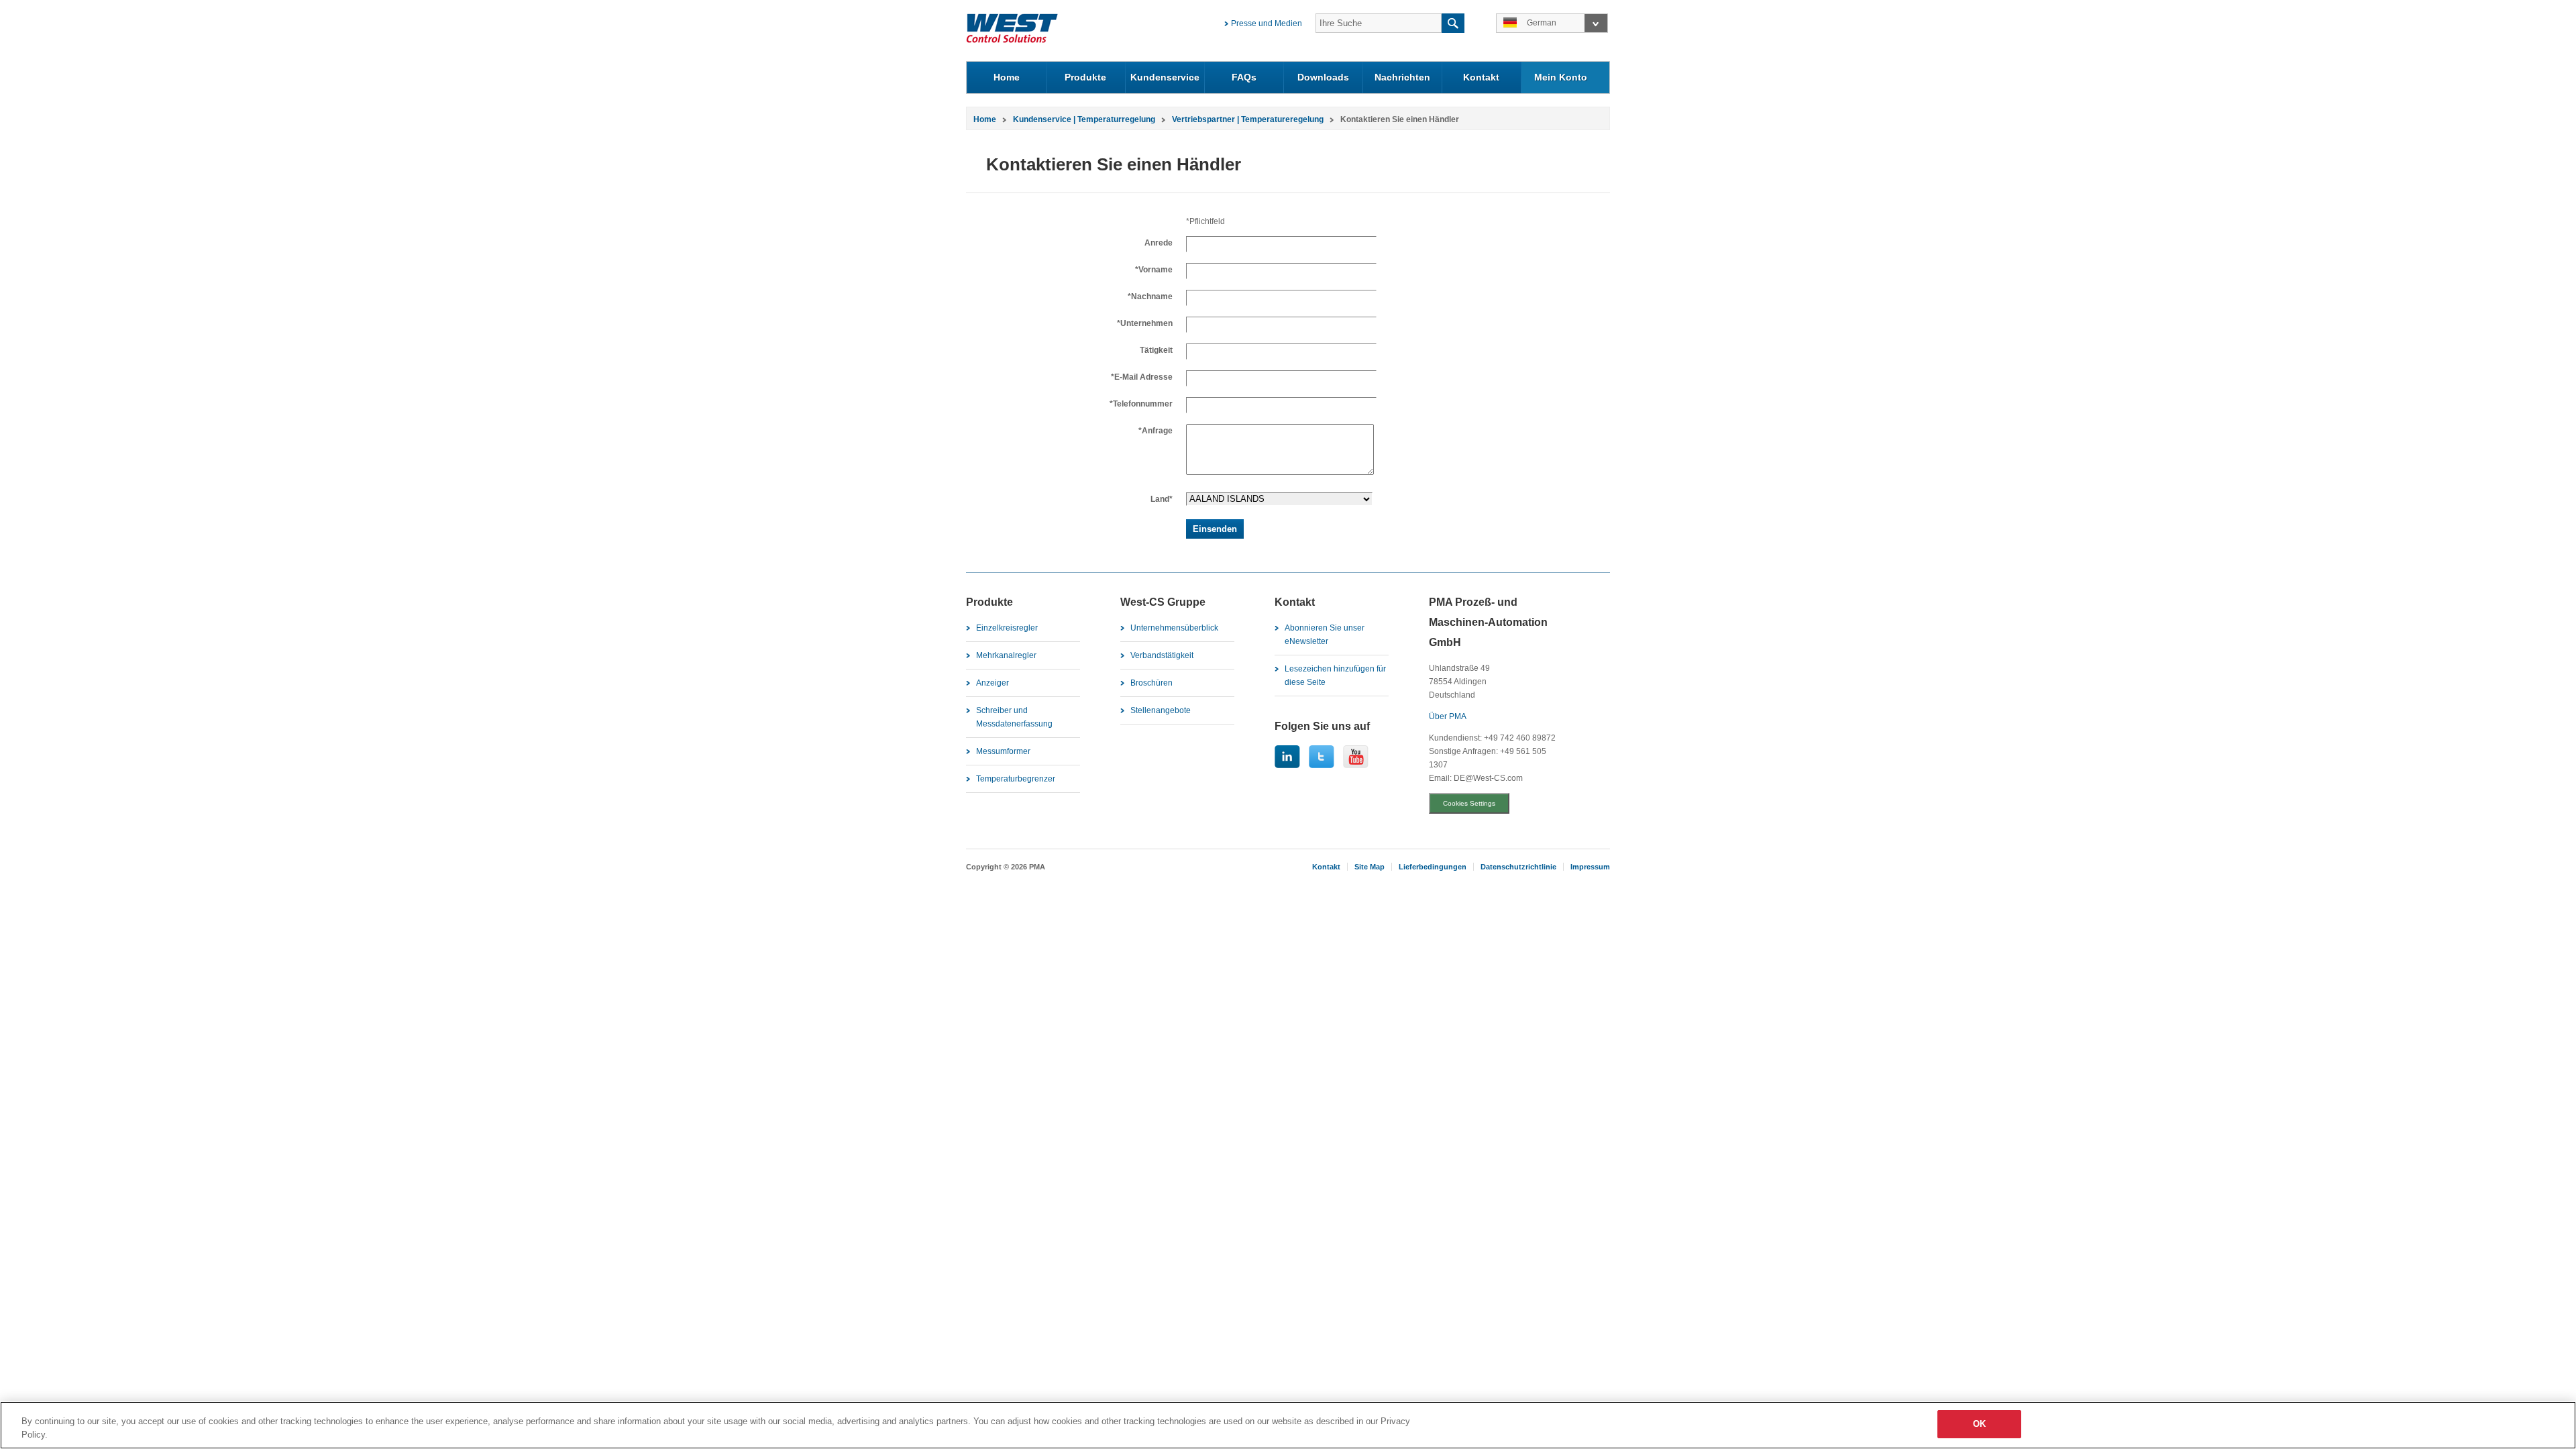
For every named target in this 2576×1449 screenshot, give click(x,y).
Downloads (1323, 77)
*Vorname (1154, 270)
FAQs (1244, 77)
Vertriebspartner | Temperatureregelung (1248, 119)
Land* (1162, 499)
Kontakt (1481, 77)
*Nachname (1150, 297)
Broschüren (1151, 683)
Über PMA (1448, 716)
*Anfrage (1156, 431)
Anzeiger (992, 683)
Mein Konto (1561, 77)
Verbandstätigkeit (1162, 655)
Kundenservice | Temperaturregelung (1084, 119)
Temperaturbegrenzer (1016, 779)
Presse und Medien (1267, 23)
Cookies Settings (1469, 803)
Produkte (1085, 77)
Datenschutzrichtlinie (1518, 867)
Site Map (1370, 867)
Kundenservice (1165, 77)
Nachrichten (1402, 77)
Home (1007, 77)
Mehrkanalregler (1006, 655)
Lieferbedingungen (1433, 867)
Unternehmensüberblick (1174, 628)
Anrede (1159, 243)
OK (1979, 1424)
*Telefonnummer (1141, 404)
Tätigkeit (1156, 350)
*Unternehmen (1145, 323)
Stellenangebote (1161, 710)
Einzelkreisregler (1007, 628)
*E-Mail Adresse (1142, 377)
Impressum (1590, 867)
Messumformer (1003, 751)
